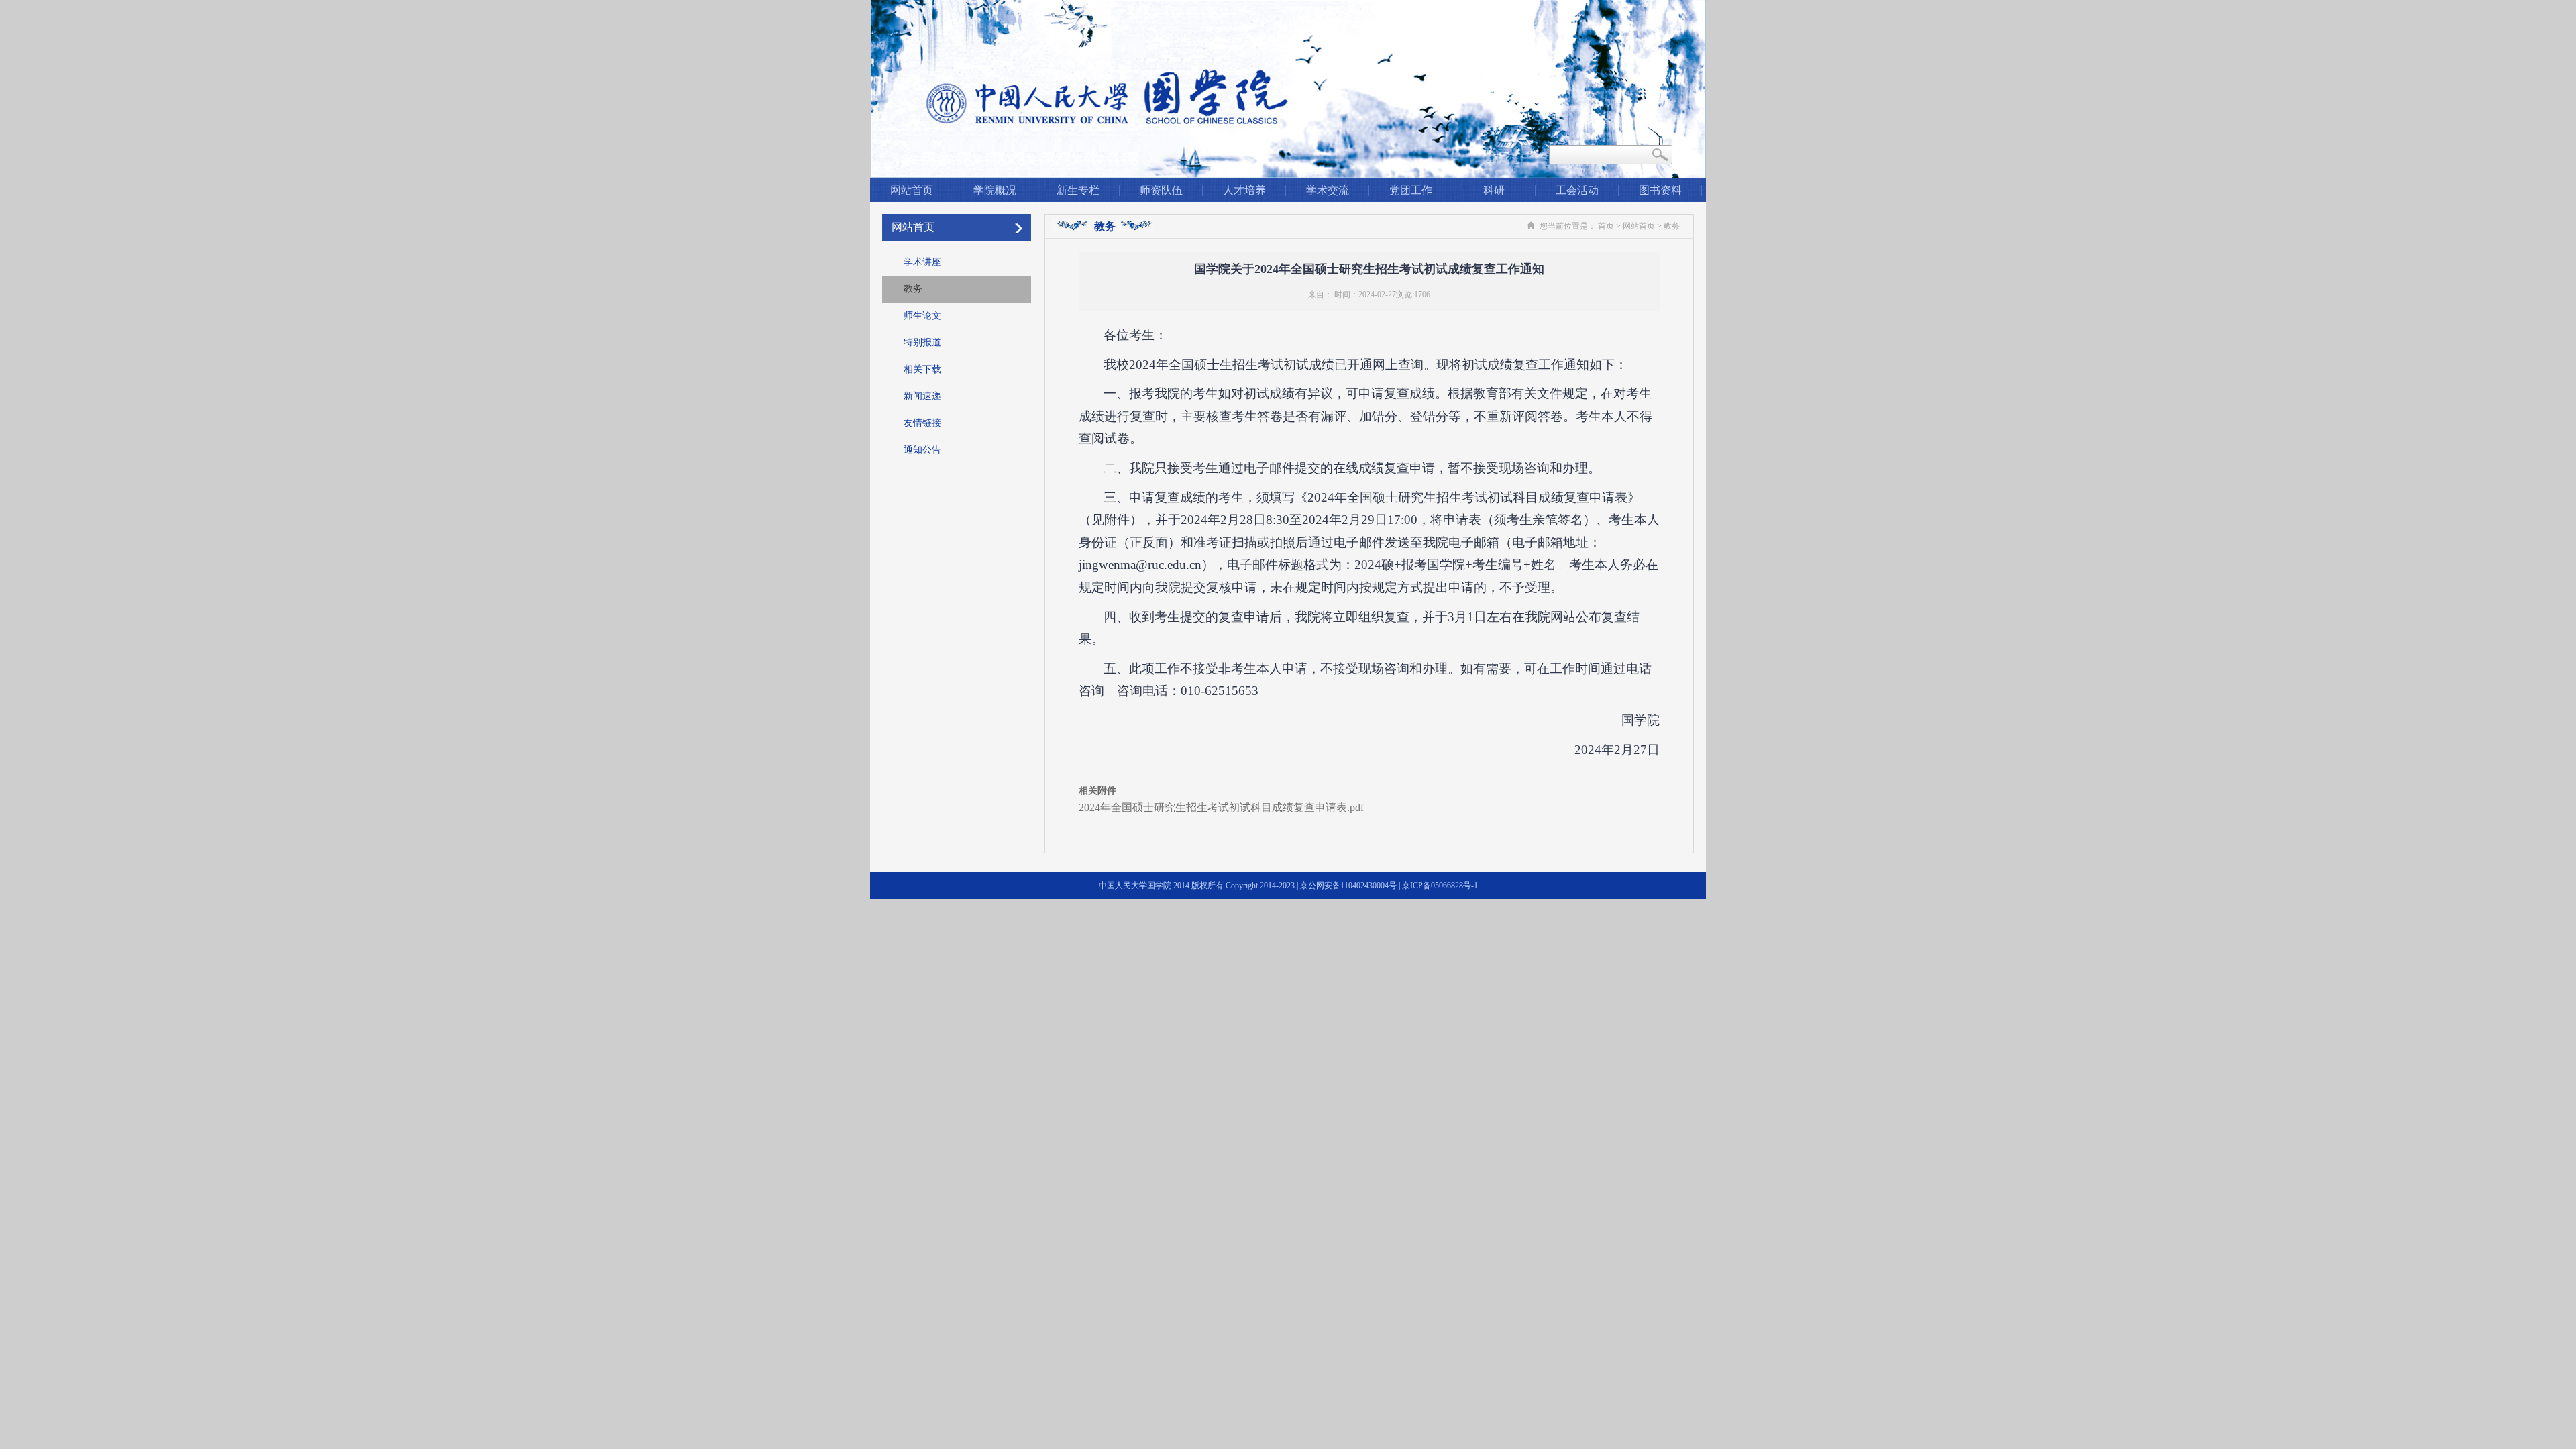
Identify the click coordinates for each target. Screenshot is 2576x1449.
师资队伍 (1161, 190)
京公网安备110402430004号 (1348, 885)
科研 (1494, 190)
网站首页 (912, 190)
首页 (1606, 226)
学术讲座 (922, 262)
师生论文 (922, 316)
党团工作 (1411, 190)
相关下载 (922, 369)
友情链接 (922, 423)
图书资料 (1660, 190)
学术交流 (1328, 190)
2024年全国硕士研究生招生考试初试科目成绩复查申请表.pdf (1221, 807)
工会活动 (1577, 190)
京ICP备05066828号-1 (1440, 885)
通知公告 (922, 450)
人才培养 (1244, 190)
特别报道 (922, 342)
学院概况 (995, 190)
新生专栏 (1078, 190)
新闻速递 (922, 396)
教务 (913, 289)
